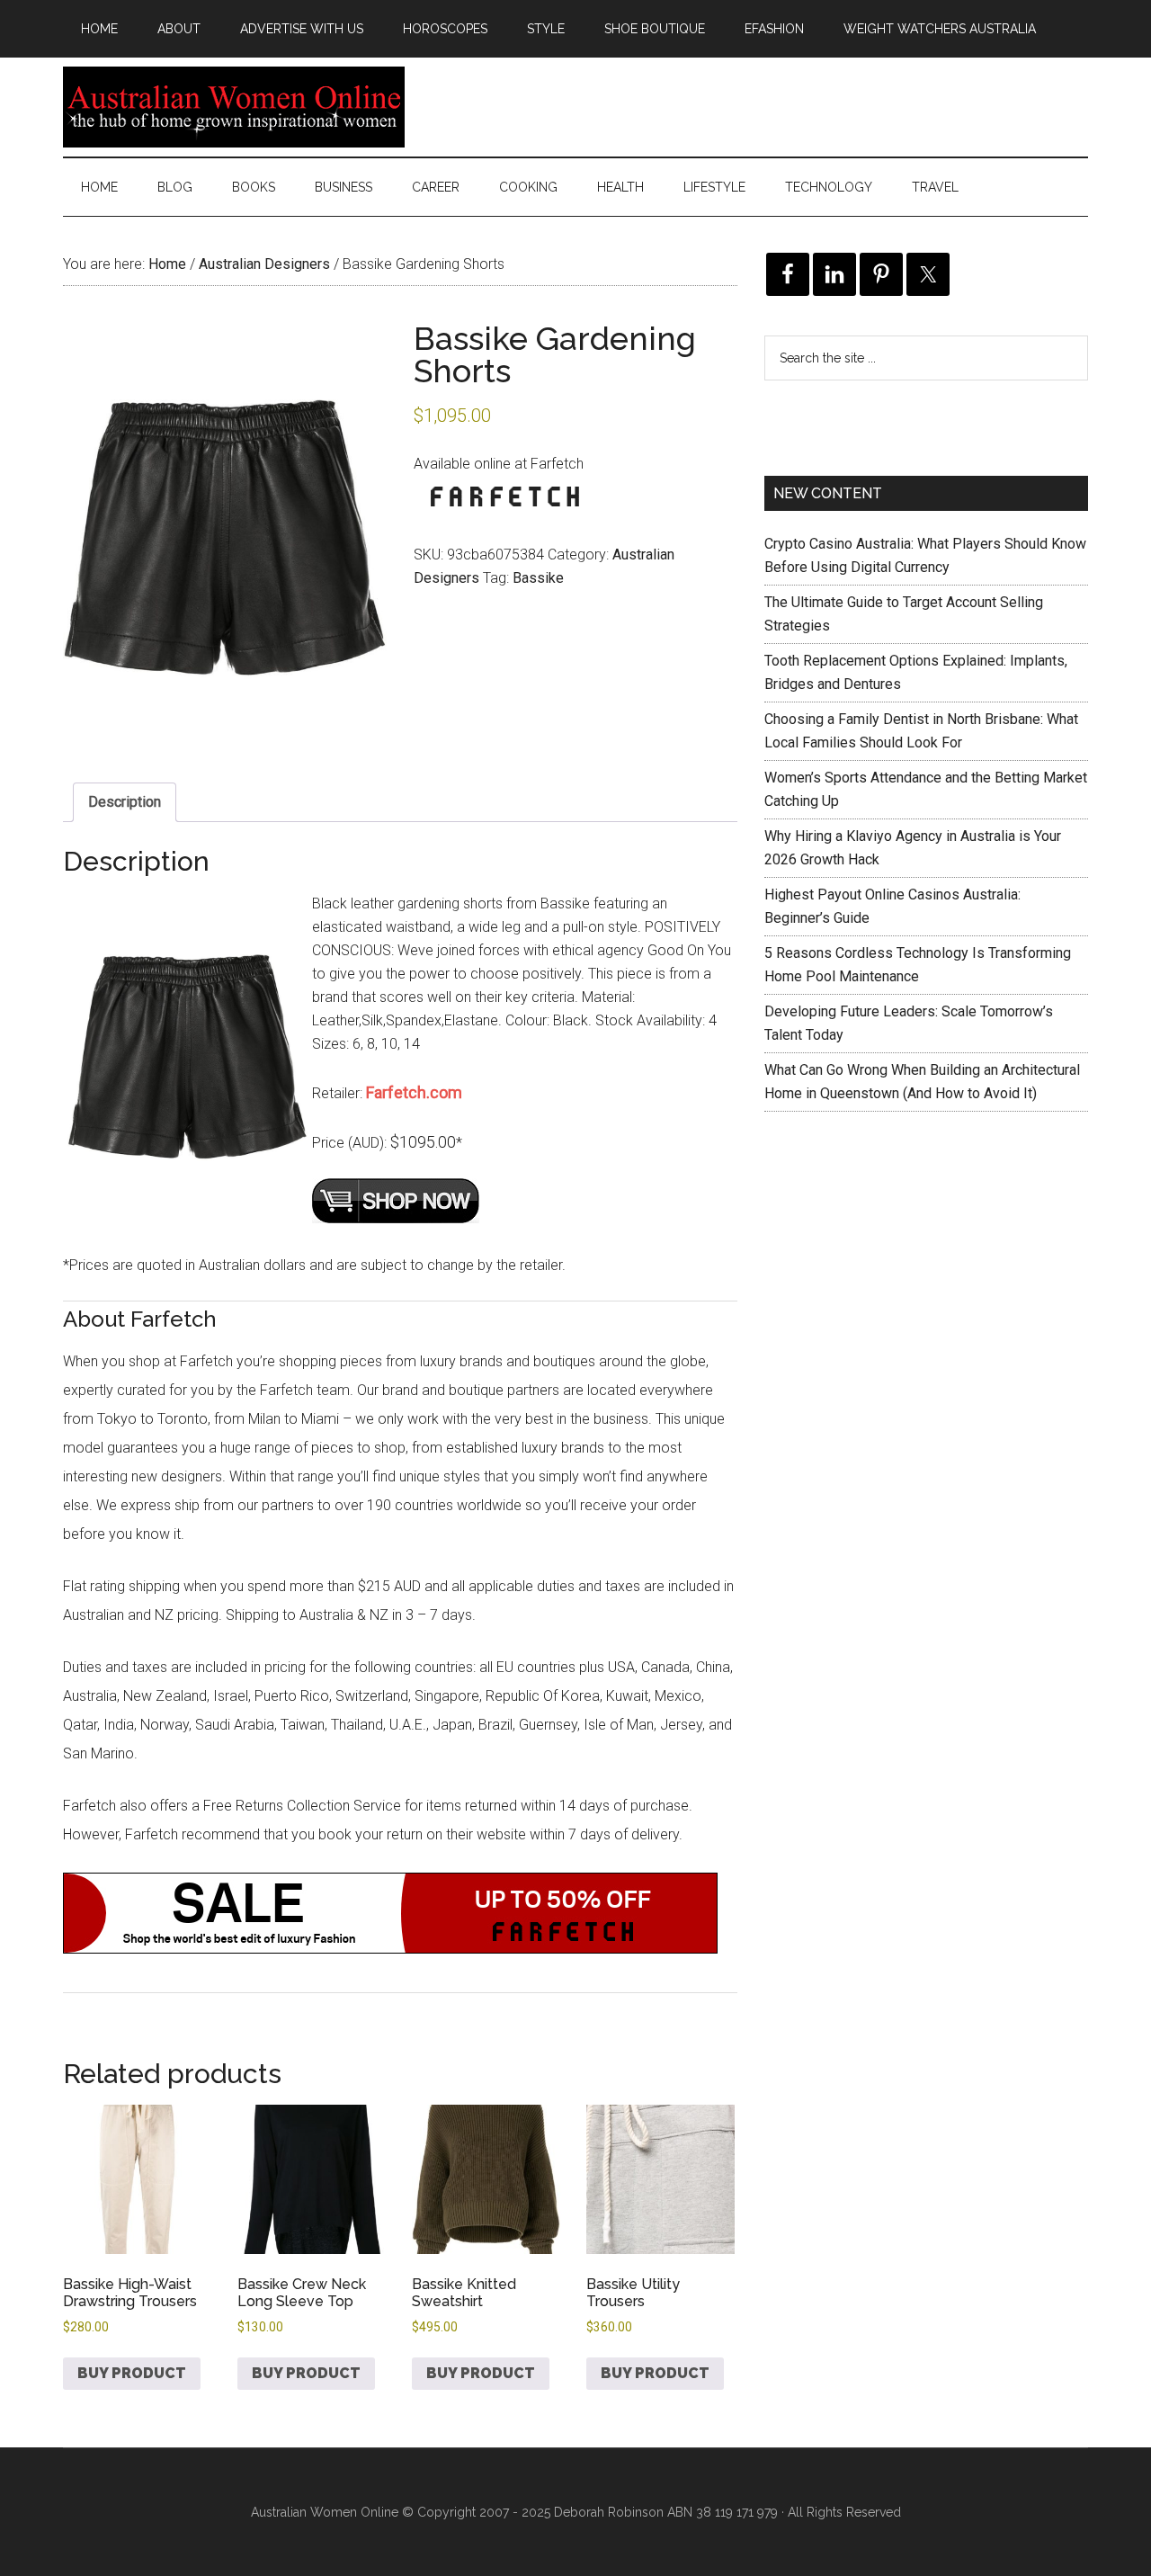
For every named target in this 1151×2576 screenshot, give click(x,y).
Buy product (132, 2373)
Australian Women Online (234, 107)
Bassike (538, 578)
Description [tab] (125, 802)
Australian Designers (264, 264)
